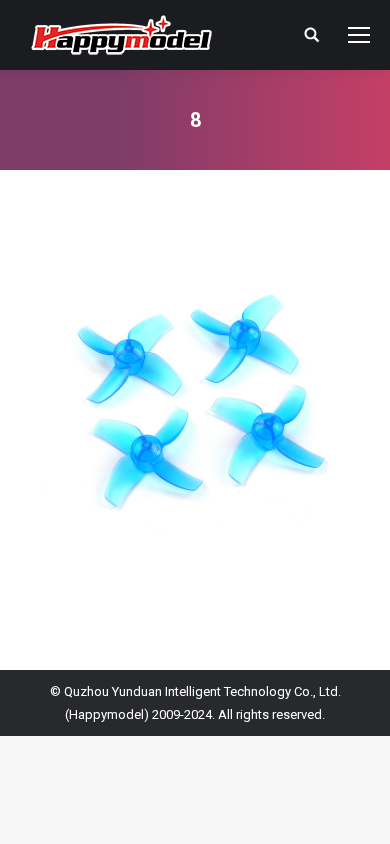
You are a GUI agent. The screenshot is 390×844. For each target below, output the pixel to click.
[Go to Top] (358, 812)
